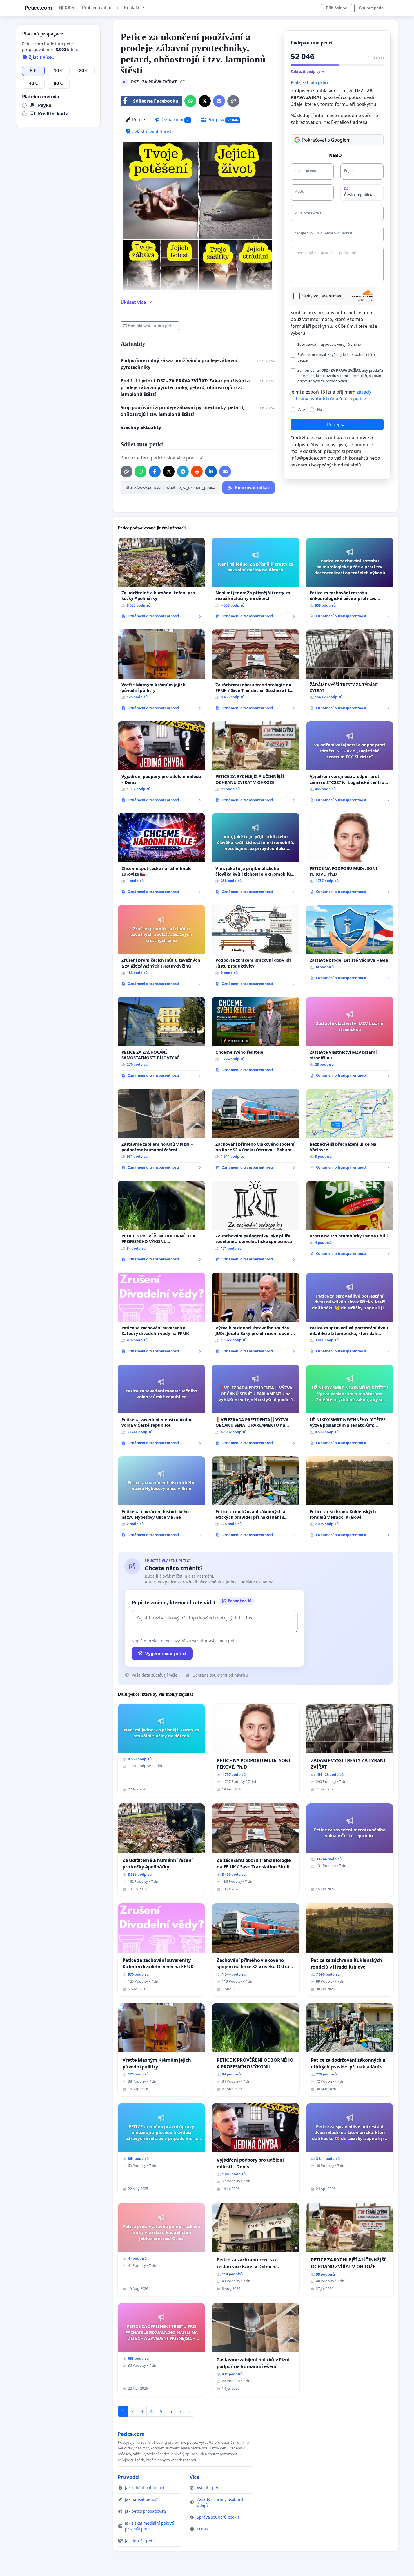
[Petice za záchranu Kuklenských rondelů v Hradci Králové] (350, 1499)
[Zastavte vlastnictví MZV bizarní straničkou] (350, 1039)
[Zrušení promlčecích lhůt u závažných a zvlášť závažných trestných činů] (161, 948)
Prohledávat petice (101, 8)
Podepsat (337, 425)
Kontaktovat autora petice (152, 326)
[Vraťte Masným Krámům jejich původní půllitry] (161, 672)
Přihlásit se (337, 8)
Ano (302, 409)
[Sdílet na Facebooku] (155, 472)
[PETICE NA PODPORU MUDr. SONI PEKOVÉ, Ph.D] (350, 856)
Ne (320, 409)
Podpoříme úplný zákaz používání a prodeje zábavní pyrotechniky (179, 364)
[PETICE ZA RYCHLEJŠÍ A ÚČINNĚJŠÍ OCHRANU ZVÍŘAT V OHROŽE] (255, 764)
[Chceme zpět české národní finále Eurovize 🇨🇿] (161, 856)
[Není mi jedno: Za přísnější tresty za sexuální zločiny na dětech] (255, 580)
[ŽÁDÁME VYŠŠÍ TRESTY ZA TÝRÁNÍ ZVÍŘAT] (350, 672)
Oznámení (174, 120)
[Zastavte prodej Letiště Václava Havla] (350, 945)
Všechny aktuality (141, 427)
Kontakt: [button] (133, 8)
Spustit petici (372, 8)
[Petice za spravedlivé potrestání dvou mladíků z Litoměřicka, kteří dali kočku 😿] (350, 1315)
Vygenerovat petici (166, 1653)
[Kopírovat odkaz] (233, 101)
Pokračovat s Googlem (326, 140)
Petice (138, 120)
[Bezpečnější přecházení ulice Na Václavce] (350, 1131)
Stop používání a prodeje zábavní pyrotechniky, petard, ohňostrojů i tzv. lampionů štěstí (182, 411)
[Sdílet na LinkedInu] (211, 472)
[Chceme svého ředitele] (255, 1036)
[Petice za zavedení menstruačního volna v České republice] (161, 1407)
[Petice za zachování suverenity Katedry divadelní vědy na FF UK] (161, 1315)
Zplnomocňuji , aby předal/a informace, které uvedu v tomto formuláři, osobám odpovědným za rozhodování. (340, 376)
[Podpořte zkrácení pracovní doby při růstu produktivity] (255, 948)
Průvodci (129, 2477)
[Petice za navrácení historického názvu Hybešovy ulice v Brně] (161, 1499)
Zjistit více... (42, 57)
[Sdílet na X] (205, 101)
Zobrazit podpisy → (308, 71)
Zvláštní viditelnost (151, 131)
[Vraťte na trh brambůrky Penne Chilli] (350, 1220)
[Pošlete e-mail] (219, 101)
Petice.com (38, 8)
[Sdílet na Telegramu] (183, 472)
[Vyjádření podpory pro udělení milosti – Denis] (161, 764)
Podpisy (222, 120)
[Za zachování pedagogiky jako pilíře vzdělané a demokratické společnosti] (255, 1223)
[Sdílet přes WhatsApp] (190, 101)
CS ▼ (70, 8)
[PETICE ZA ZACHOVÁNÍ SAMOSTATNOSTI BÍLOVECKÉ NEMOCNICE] (161, 1039)
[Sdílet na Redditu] (197, 472)
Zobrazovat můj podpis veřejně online (329, 344)
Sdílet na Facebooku (156, 101)
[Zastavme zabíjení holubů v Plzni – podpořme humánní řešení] (161, 1131)
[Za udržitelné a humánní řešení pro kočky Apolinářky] (161, 580)
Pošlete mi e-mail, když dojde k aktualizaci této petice (336, 357)
